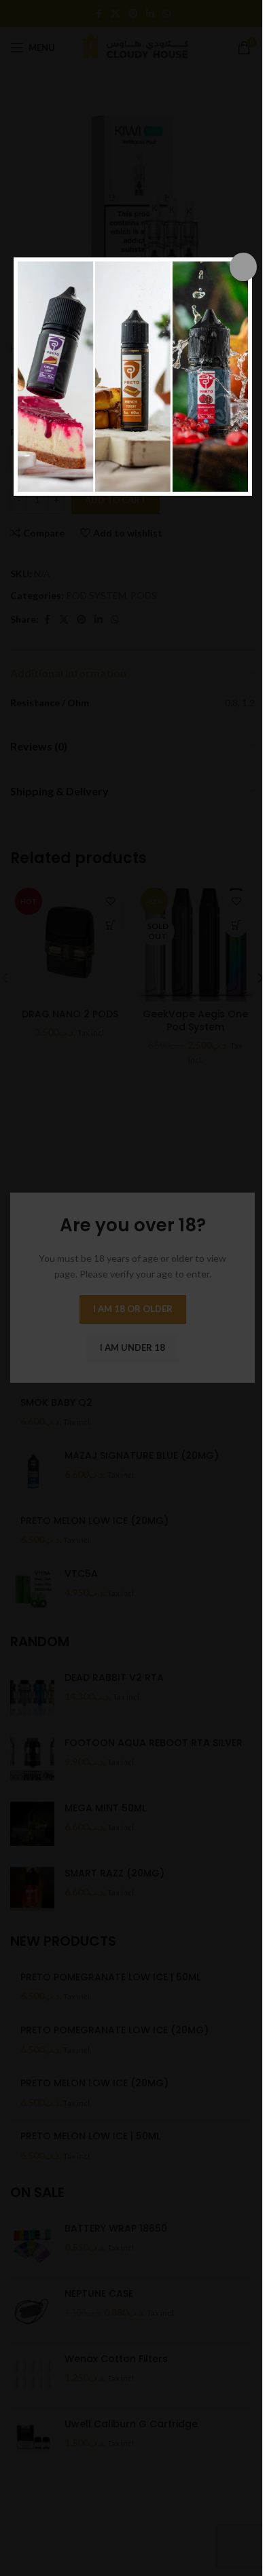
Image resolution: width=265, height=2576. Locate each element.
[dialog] (133, 377)
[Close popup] (243, 267)
